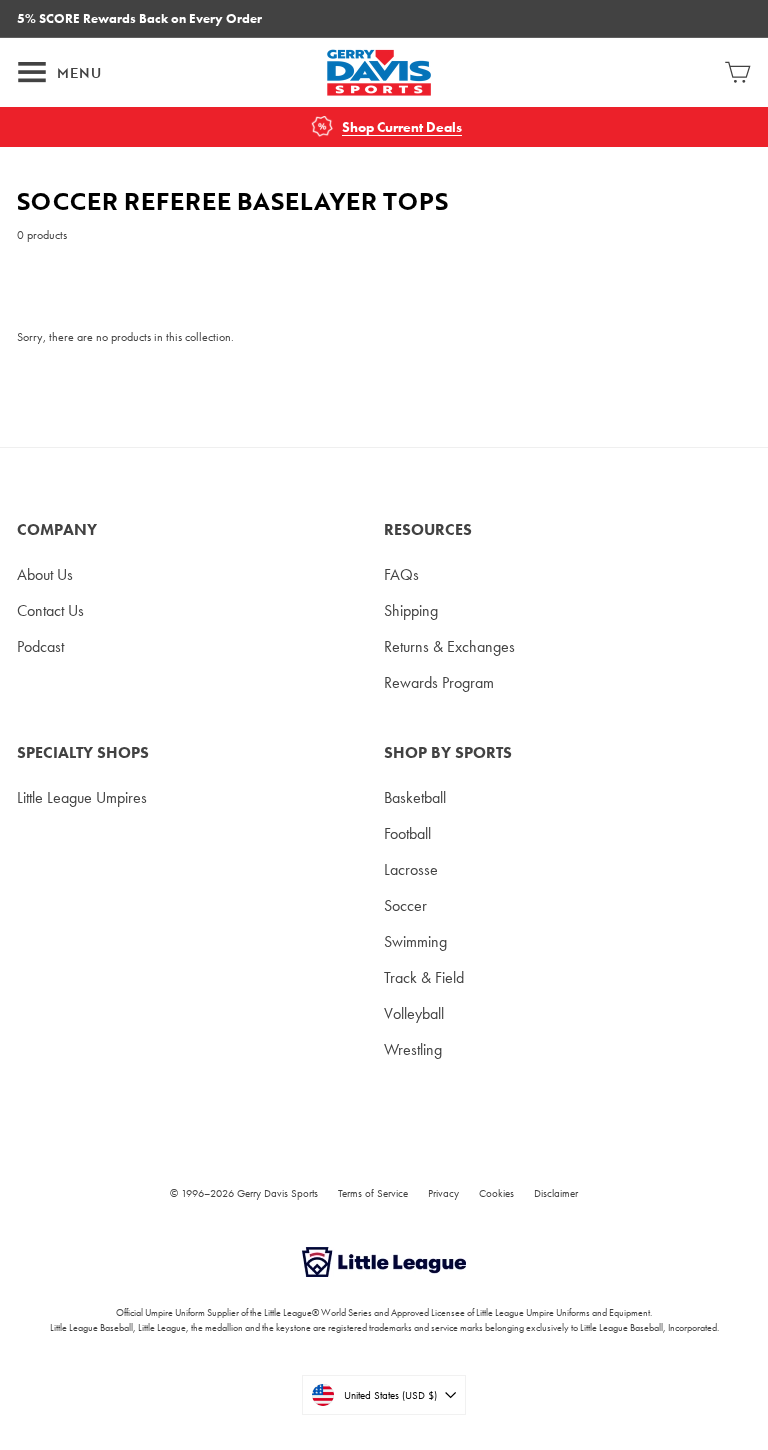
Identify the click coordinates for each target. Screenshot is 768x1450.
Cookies (496, 1193)
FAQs (401, 574)
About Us (45, 574)
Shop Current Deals (402, 127)
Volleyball (414, 1013)
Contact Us (50, 610)
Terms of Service (373, 1193)
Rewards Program (439, 682)
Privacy (443, 1193)
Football (407, 833)
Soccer (405, 905)
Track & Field (424, 977)
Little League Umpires (82, 797)
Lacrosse (411, 869)
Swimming (415, 941)
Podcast (40, 646)
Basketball (415, 797)
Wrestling (413, 1049)
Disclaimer (556, 1193)
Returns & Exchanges (449, 646)
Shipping (411, 610)
